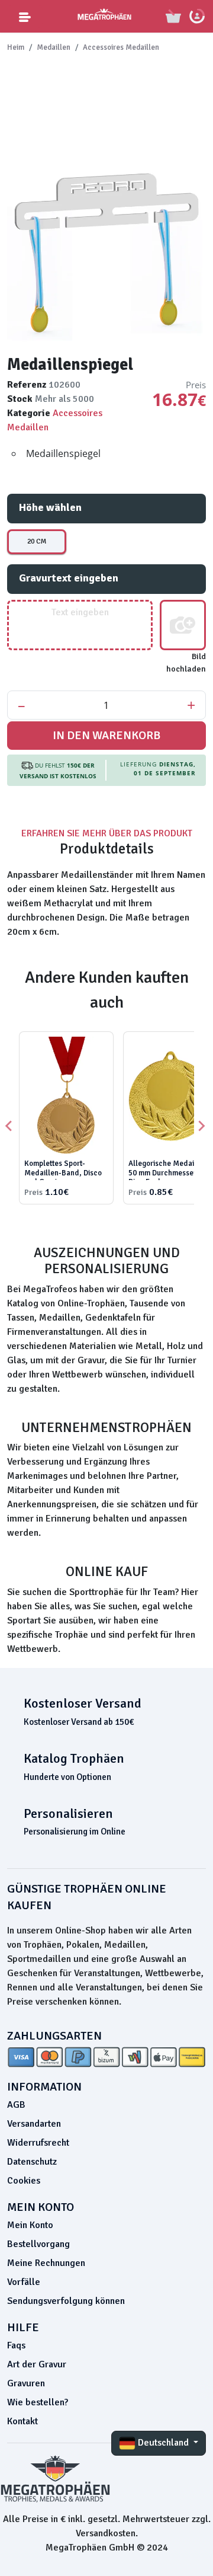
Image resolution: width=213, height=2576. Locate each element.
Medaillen (54, 47)
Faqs (16, 2345)
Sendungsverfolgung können (66, 2301)
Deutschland (163, 2443)
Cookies (24, 2181)
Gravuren (26, 2383)
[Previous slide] (9, 1126)
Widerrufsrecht (38, 2143)
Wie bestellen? (38, 2402)
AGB (16, 2105)
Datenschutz (32, 2162)
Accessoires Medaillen (121, 47)
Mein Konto (30, 2225)
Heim (16, 47)
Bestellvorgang (38, 2244)
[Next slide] (201, 1126)
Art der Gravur (37, 2364)
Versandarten (34, 2124)
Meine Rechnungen (46, 2263)
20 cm (37, 541)
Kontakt (22, 2421)
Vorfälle (24, 2282)
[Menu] (25, 16)
